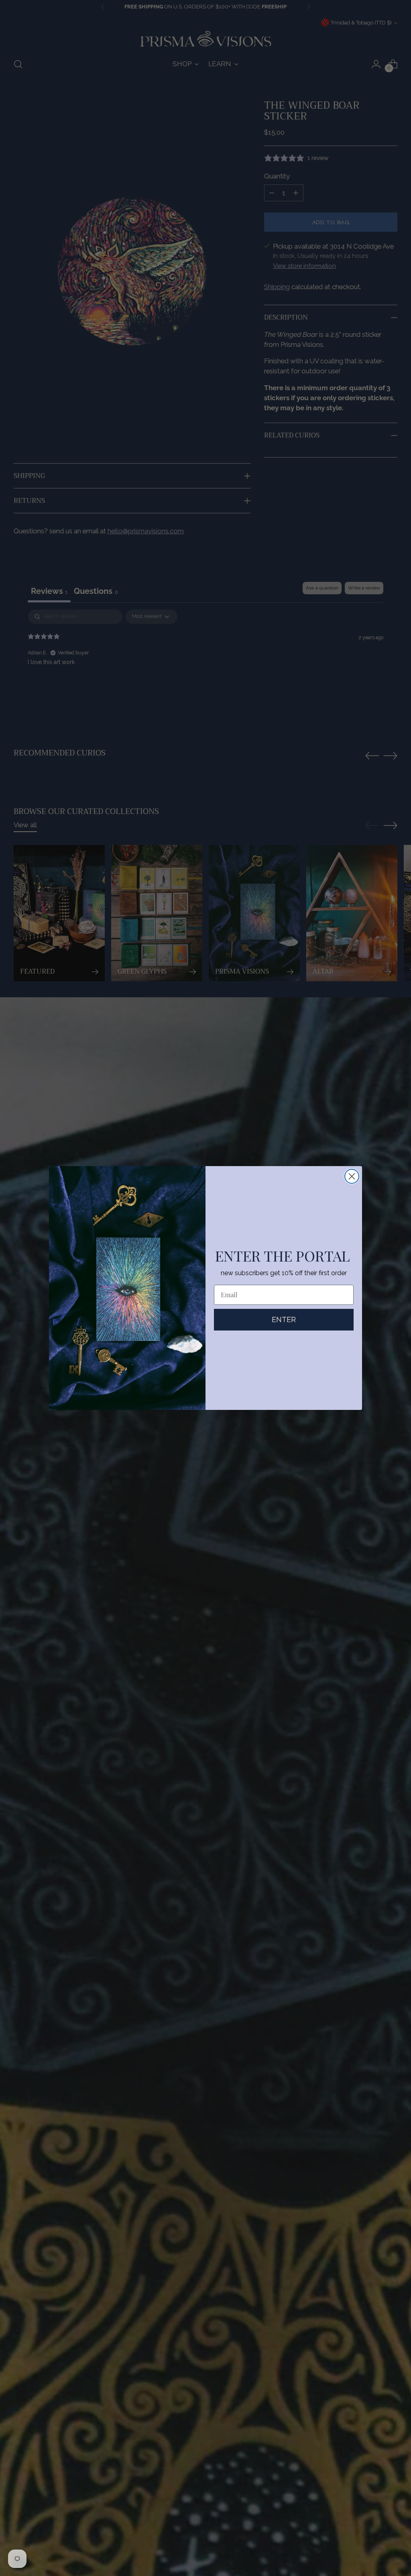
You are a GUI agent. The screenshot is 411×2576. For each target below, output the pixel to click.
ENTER (284, 1319)
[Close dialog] (352, 1176)
